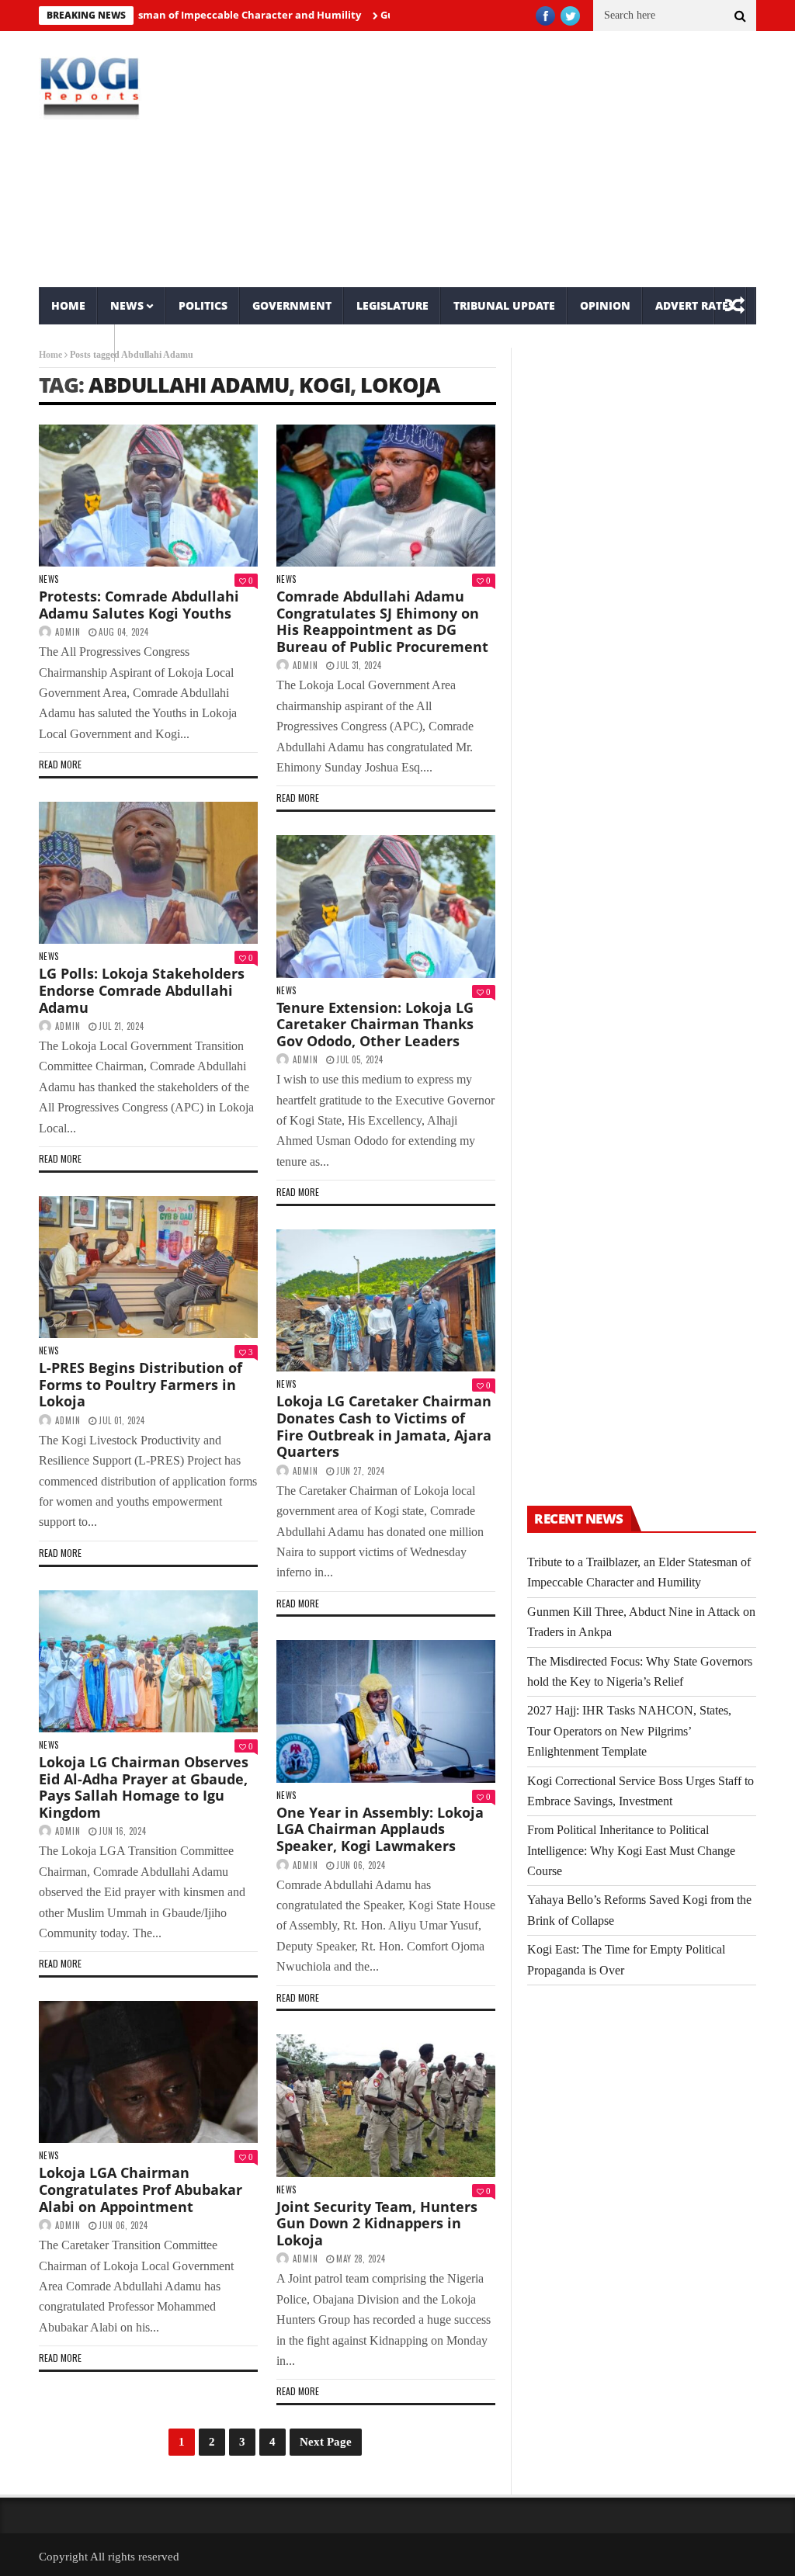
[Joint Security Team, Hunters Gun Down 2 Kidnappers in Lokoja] (386, 2105)
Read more (60, 764)
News (127, 305)
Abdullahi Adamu (189, 385)
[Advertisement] (520, 159)
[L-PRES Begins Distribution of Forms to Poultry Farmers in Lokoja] (148, 1267)
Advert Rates (695, 305)
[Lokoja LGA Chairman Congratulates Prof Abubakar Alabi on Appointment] (148, 2072)
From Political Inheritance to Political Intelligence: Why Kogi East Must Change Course (631, 1850)
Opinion (605, 305)
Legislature (392, 305)
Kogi (325, 385)
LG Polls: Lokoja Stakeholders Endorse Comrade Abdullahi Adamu (142, 990)
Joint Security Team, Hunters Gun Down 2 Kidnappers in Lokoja (377, 2223)
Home (68, 305)
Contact (77, 343)
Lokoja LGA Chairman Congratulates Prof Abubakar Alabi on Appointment (141, 2189)
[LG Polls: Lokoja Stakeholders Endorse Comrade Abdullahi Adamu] (148, 873)
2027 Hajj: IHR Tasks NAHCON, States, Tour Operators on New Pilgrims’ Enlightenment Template (629, 1731)
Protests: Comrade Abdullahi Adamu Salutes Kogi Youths (139, 605)
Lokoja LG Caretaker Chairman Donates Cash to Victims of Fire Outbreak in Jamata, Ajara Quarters (384, 1426)
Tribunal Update (504, 305)
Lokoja (400, 385)
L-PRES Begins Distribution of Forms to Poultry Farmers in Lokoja (141, 1384)
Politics (203, 305)
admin (68, 632)
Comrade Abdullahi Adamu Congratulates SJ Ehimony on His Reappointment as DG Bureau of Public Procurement (382, 621)
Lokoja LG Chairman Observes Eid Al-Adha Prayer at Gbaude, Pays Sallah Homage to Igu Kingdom (144, 1787)
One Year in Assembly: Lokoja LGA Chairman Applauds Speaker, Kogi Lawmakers (380, 1829)
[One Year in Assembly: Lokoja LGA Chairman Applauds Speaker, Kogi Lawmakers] (386, 1711)
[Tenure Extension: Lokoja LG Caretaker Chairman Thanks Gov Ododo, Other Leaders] (386, 906)
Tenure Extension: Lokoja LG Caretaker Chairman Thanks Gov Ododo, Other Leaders (375, 1024)
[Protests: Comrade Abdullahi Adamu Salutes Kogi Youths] (148, 496)
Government (292, 305)
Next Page (326, 2442)
